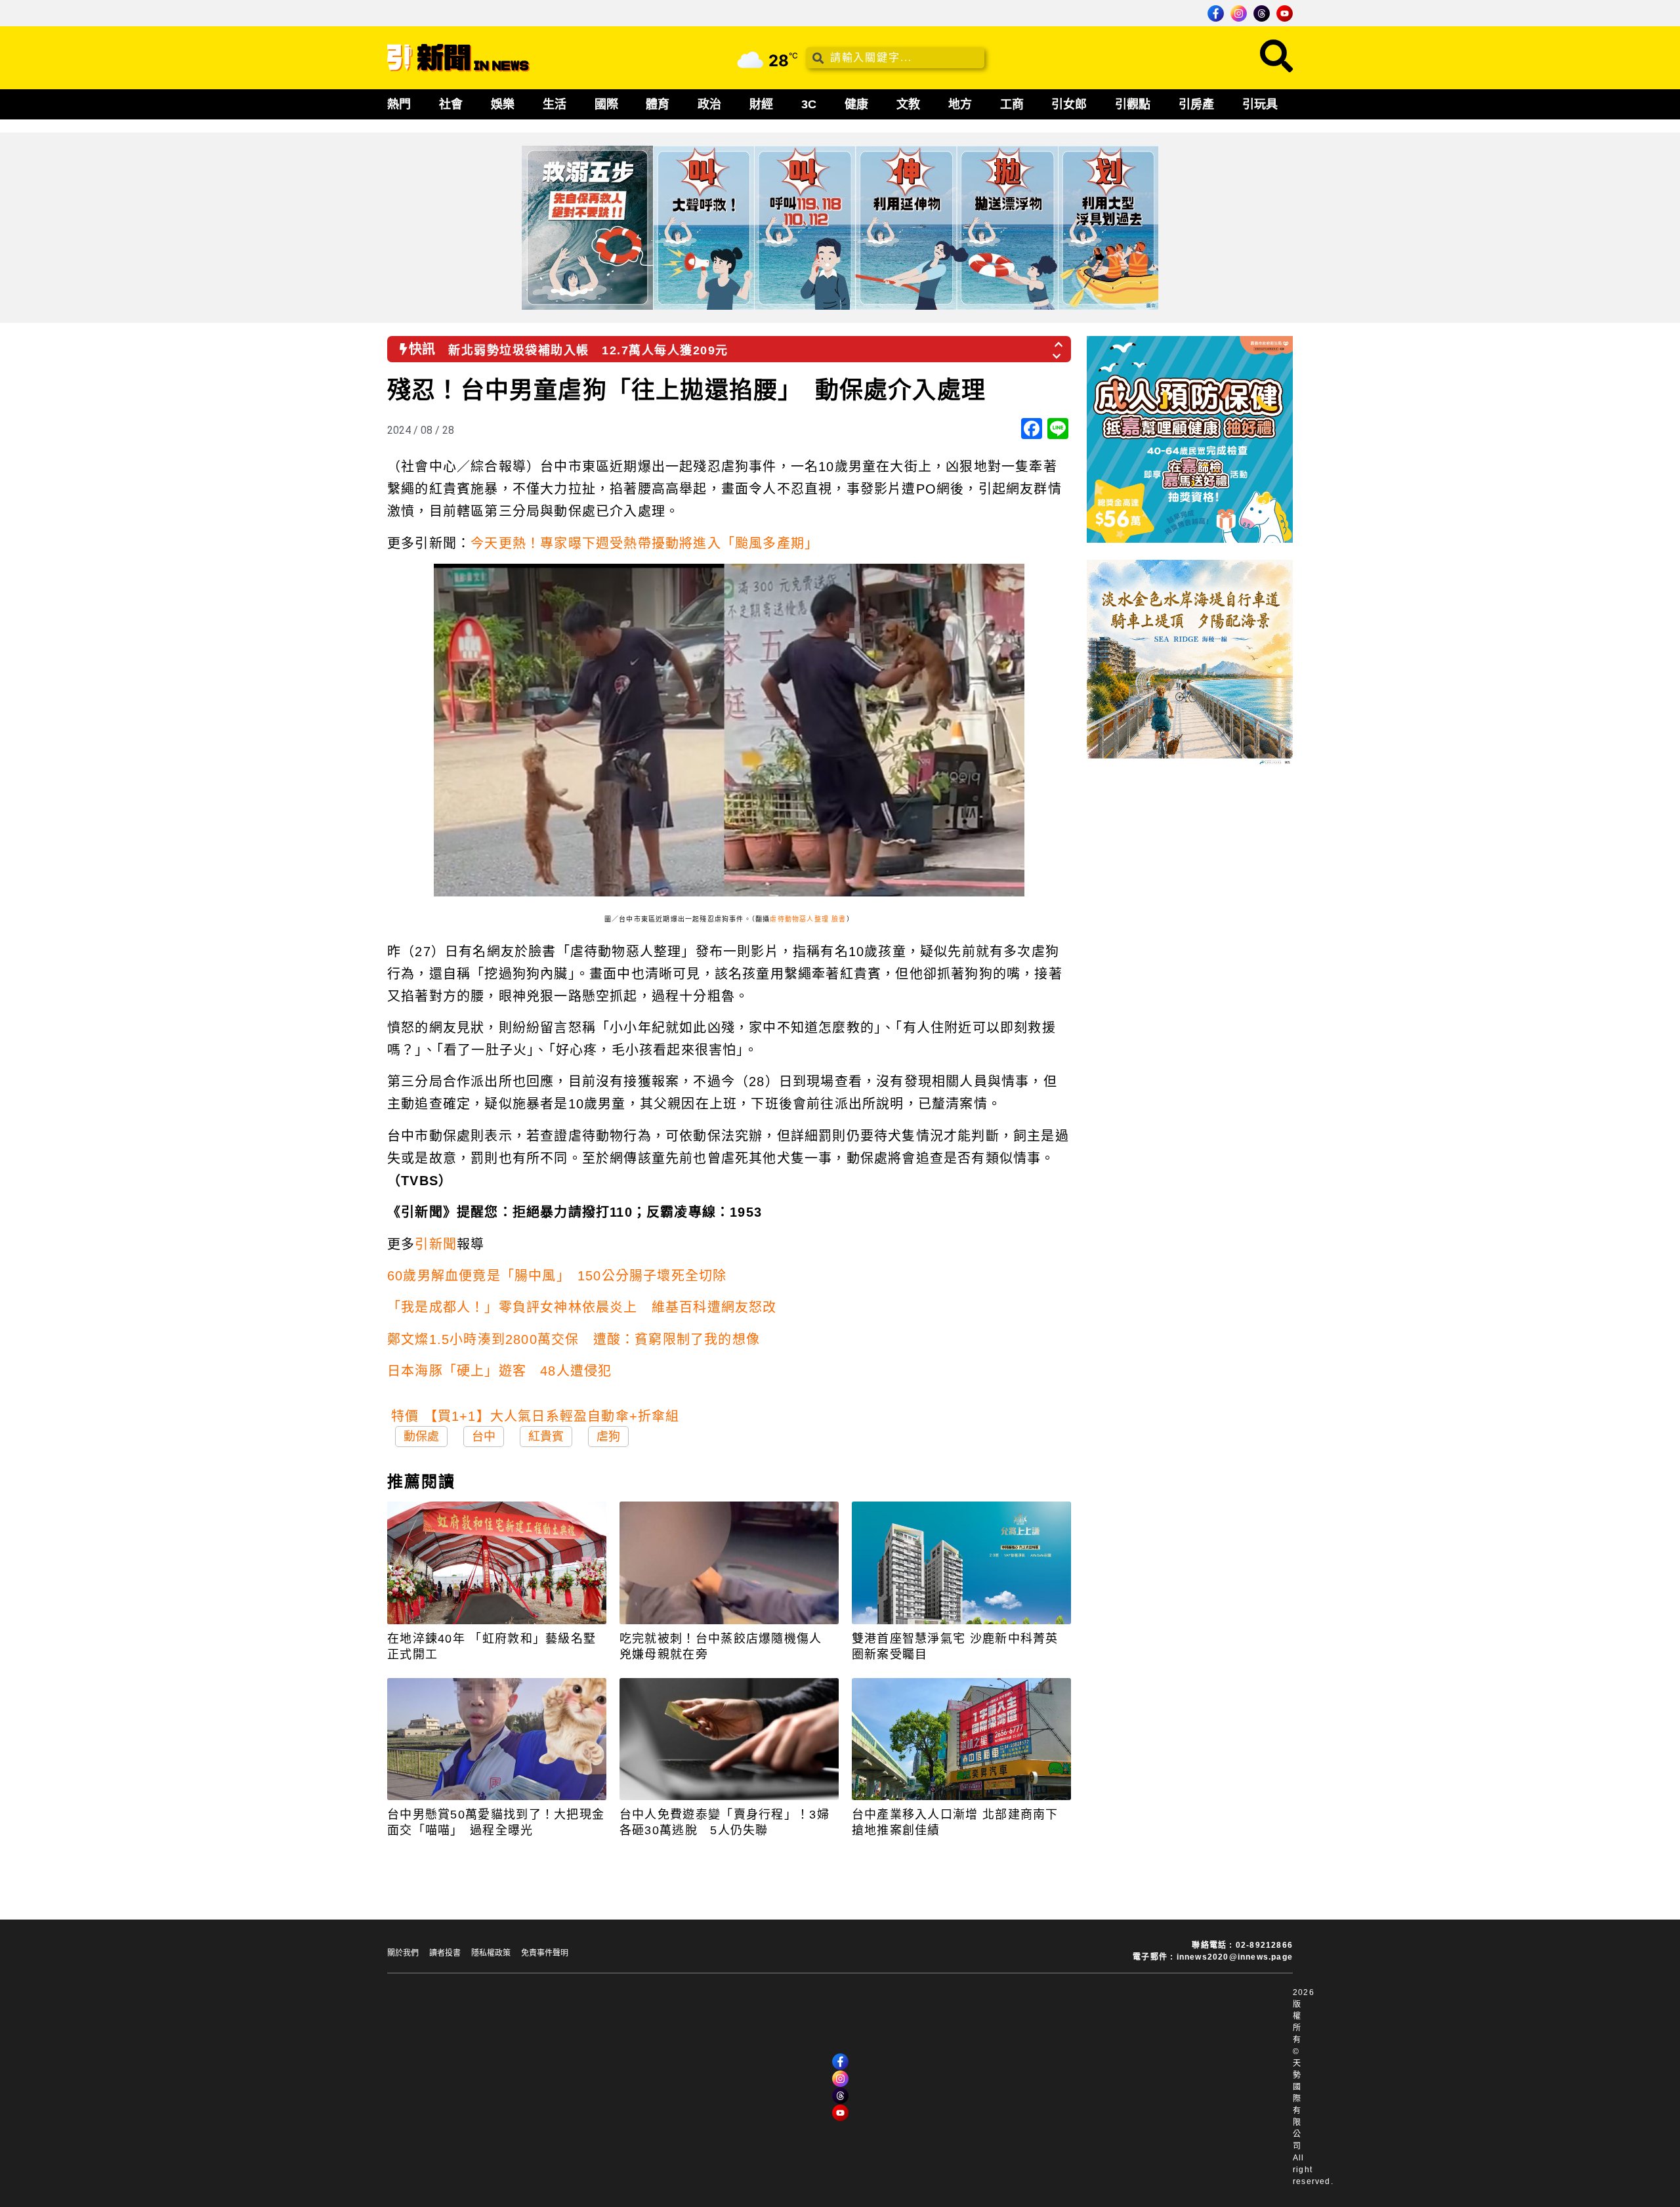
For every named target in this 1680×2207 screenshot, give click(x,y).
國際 (606, 104)
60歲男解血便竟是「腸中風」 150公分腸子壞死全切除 (557, 1276)
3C (809, 104)
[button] (1059, 341)
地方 (960, 104)
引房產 (1196, 104)
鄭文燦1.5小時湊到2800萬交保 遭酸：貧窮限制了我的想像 (574, 1339)
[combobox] (895, 58)
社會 (451, 104)
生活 (555, 104)
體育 (658, 104)
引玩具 (1260, 104)
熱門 (399, 104)
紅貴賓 (546, 1437)
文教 (908, 104)
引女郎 (1069, 104)
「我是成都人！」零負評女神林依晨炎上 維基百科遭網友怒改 (582, 1307)
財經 (761, 104)
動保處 (421, 1437)
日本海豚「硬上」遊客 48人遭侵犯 (499, 1371)
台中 (484, 1437)
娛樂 (503, 104)
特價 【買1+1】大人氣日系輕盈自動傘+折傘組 (535, 1416)
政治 (709, 104)
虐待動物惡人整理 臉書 (808, 919)
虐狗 (608, 1437)
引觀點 (1133, 104)
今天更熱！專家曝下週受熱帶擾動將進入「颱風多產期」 (644, 543)
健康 (856, 104)
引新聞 (436, 1244)
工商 (1012, 104)
